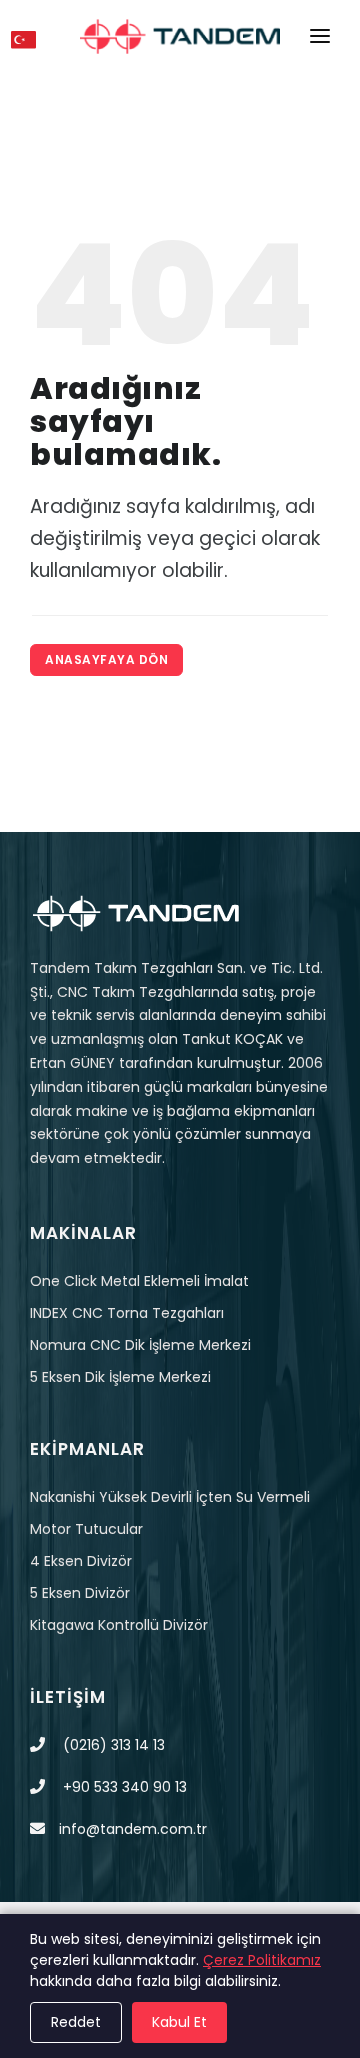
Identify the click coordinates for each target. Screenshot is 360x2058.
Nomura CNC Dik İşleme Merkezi (140, 1345)
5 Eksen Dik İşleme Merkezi (120, 1377)
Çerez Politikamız (262, 1960)
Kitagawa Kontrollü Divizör (119, 1625)
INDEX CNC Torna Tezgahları (127, 1313)
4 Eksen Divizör (81, 1561)
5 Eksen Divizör (80, 1593)
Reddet (76, 2022)
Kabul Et (179, 2022)
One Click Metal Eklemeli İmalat (139, 1281)
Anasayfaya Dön (106, 659)
